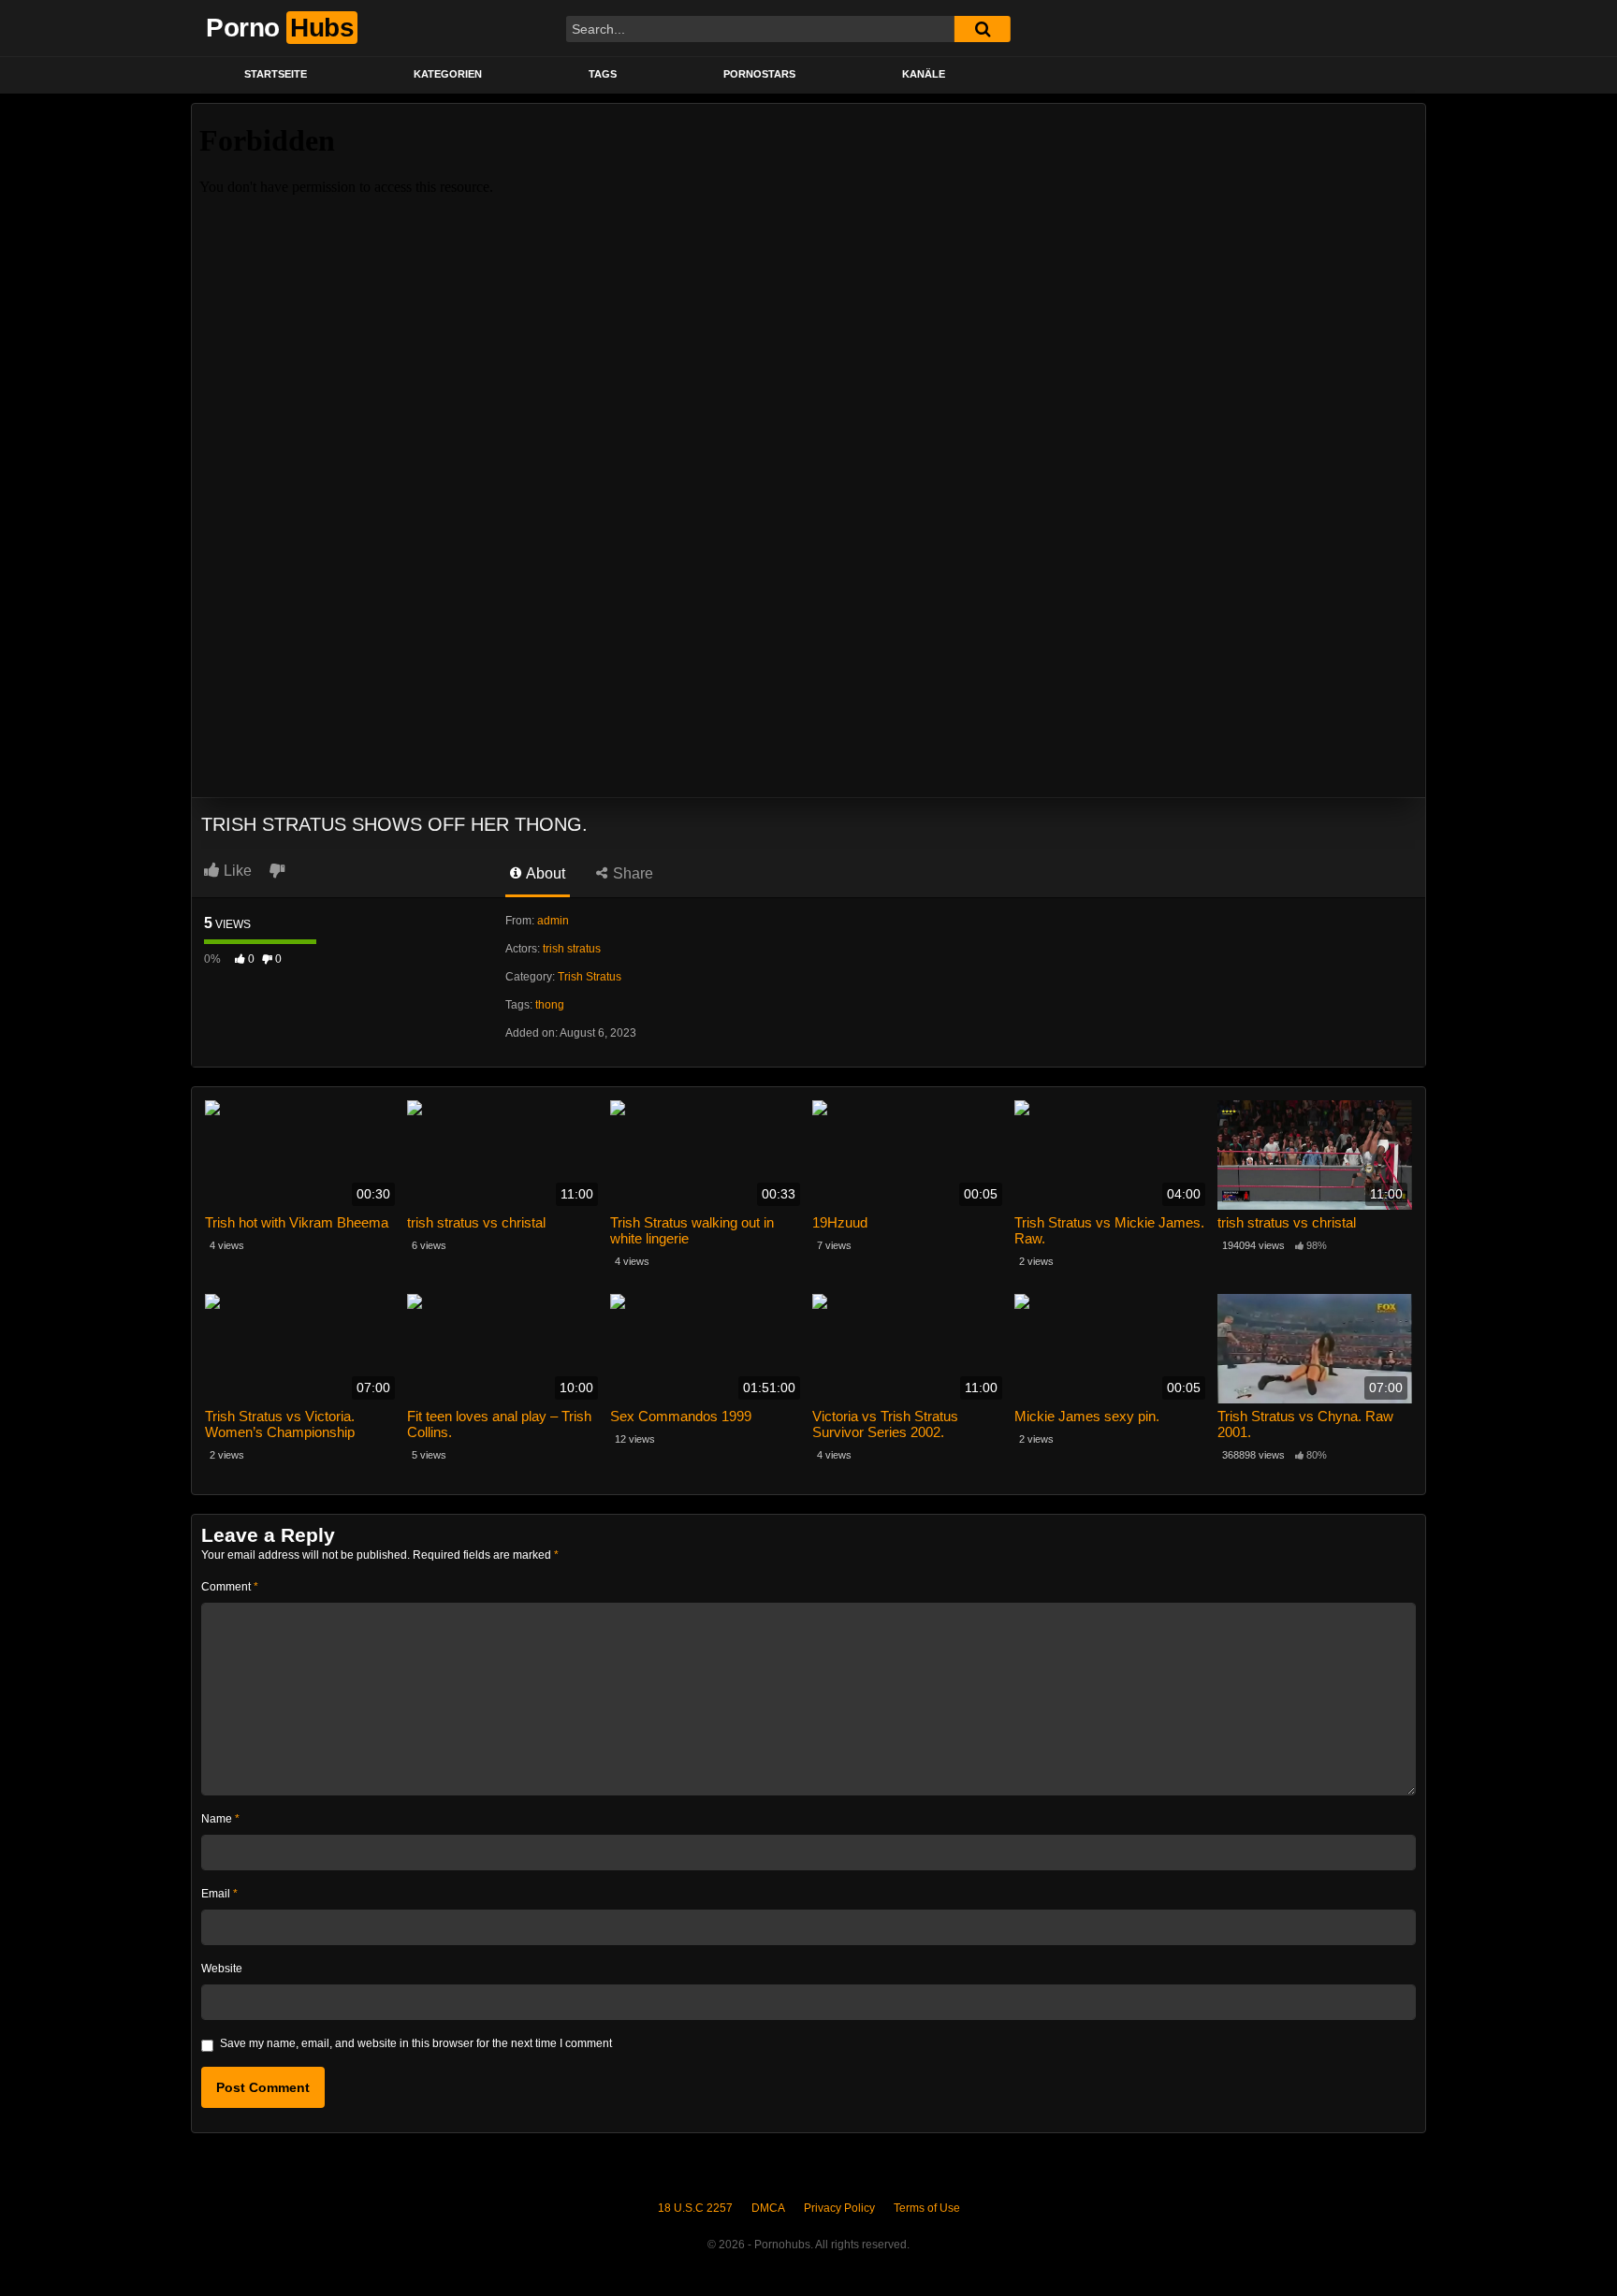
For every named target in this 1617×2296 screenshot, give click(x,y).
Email (219, 1894)
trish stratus (572, 949)
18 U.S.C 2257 (695, 2208)
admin (553, 921)
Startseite (276, 74)
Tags (603, 74)
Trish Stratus (590, 977)
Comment (230, 1587)
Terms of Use (927, 2208)
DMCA (768, 2208)
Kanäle (924, 74)
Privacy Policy (839, 2208)
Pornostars (759, 74)
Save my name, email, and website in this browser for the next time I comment (416, 2043)
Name (220, 1819)
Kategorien (448, 74)
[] (983, 29)
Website (222, 1969)
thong (550, 1005)
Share (631, 873)
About (544, 873)
